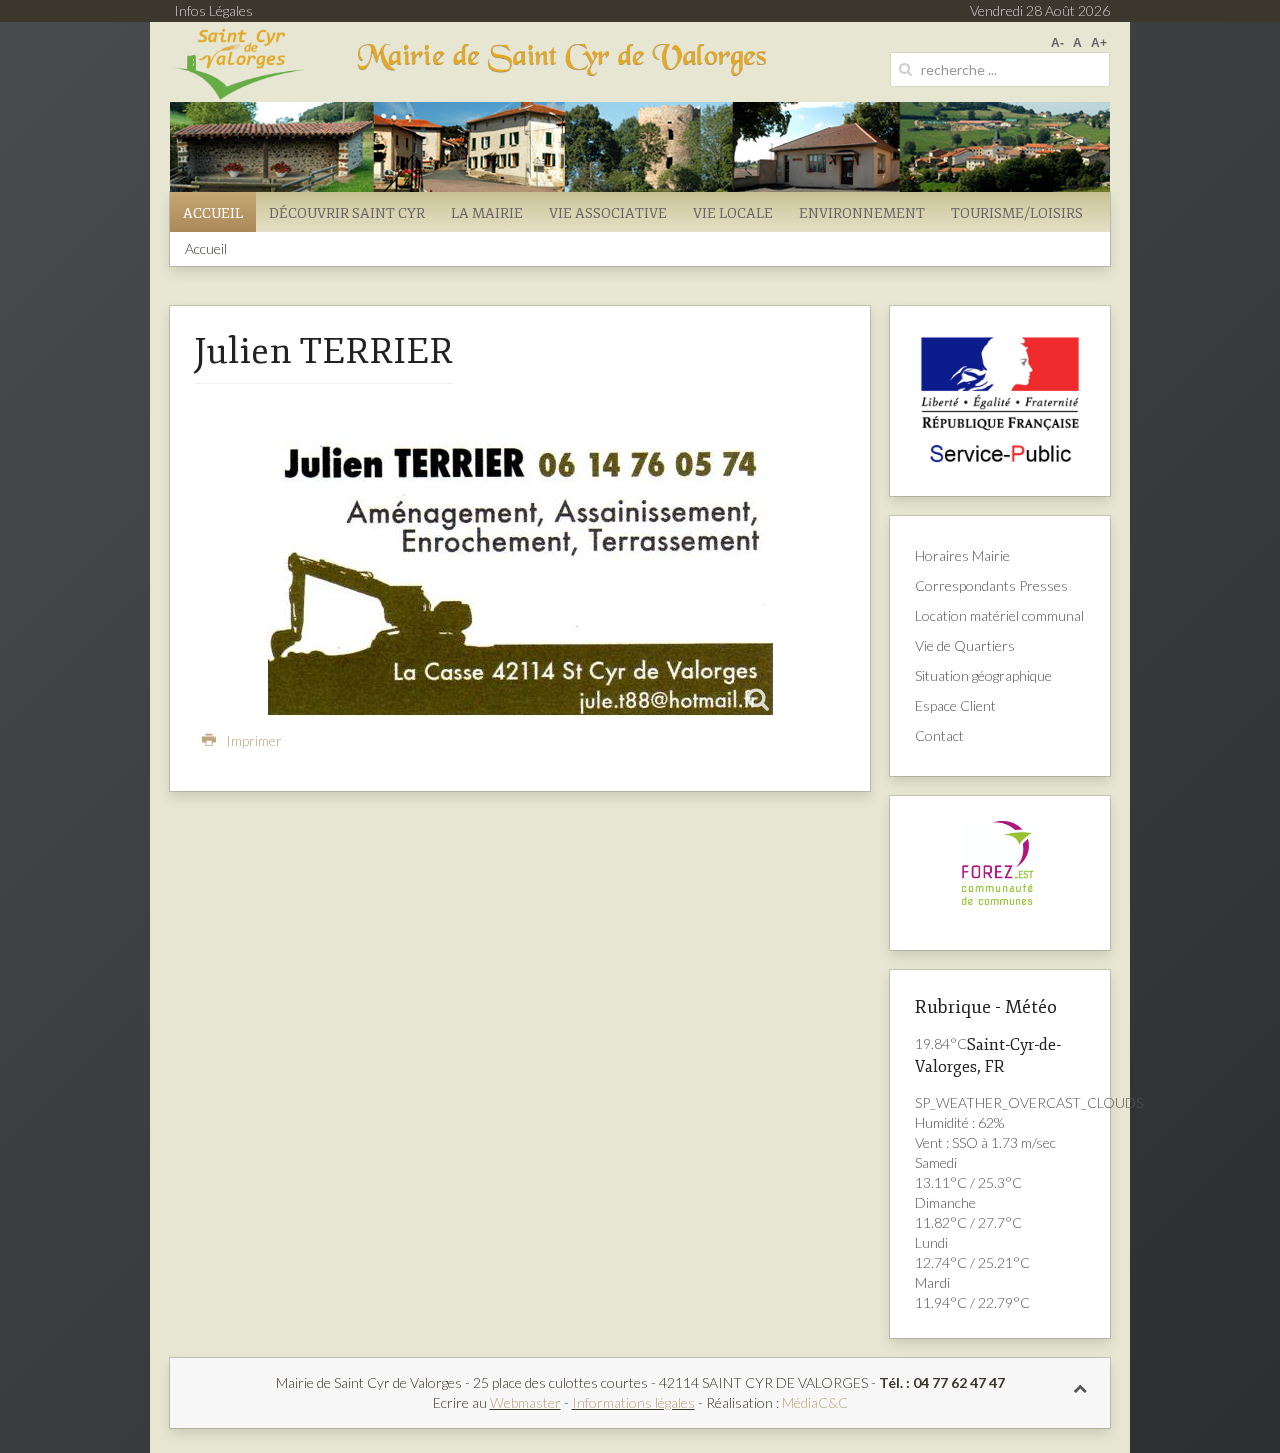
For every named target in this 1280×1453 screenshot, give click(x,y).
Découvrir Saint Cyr (347, 213)
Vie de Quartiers (965, 645)
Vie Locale (733, 213)
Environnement (862, 213)
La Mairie (487, 213)
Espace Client (955, 705)
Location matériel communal (999, 615)
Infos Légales (213, 10)
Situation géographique (983, 675)
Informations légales (633, 1402)
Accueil (213, 213)
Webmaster (525, 1402)
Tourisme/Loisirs (1017, 213)
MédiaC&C (815, 1402)
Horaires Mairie (962, 555)
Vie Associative (608, 213)
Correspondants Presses (991, 585)
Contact (939, 735)
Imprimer (252, 740)
